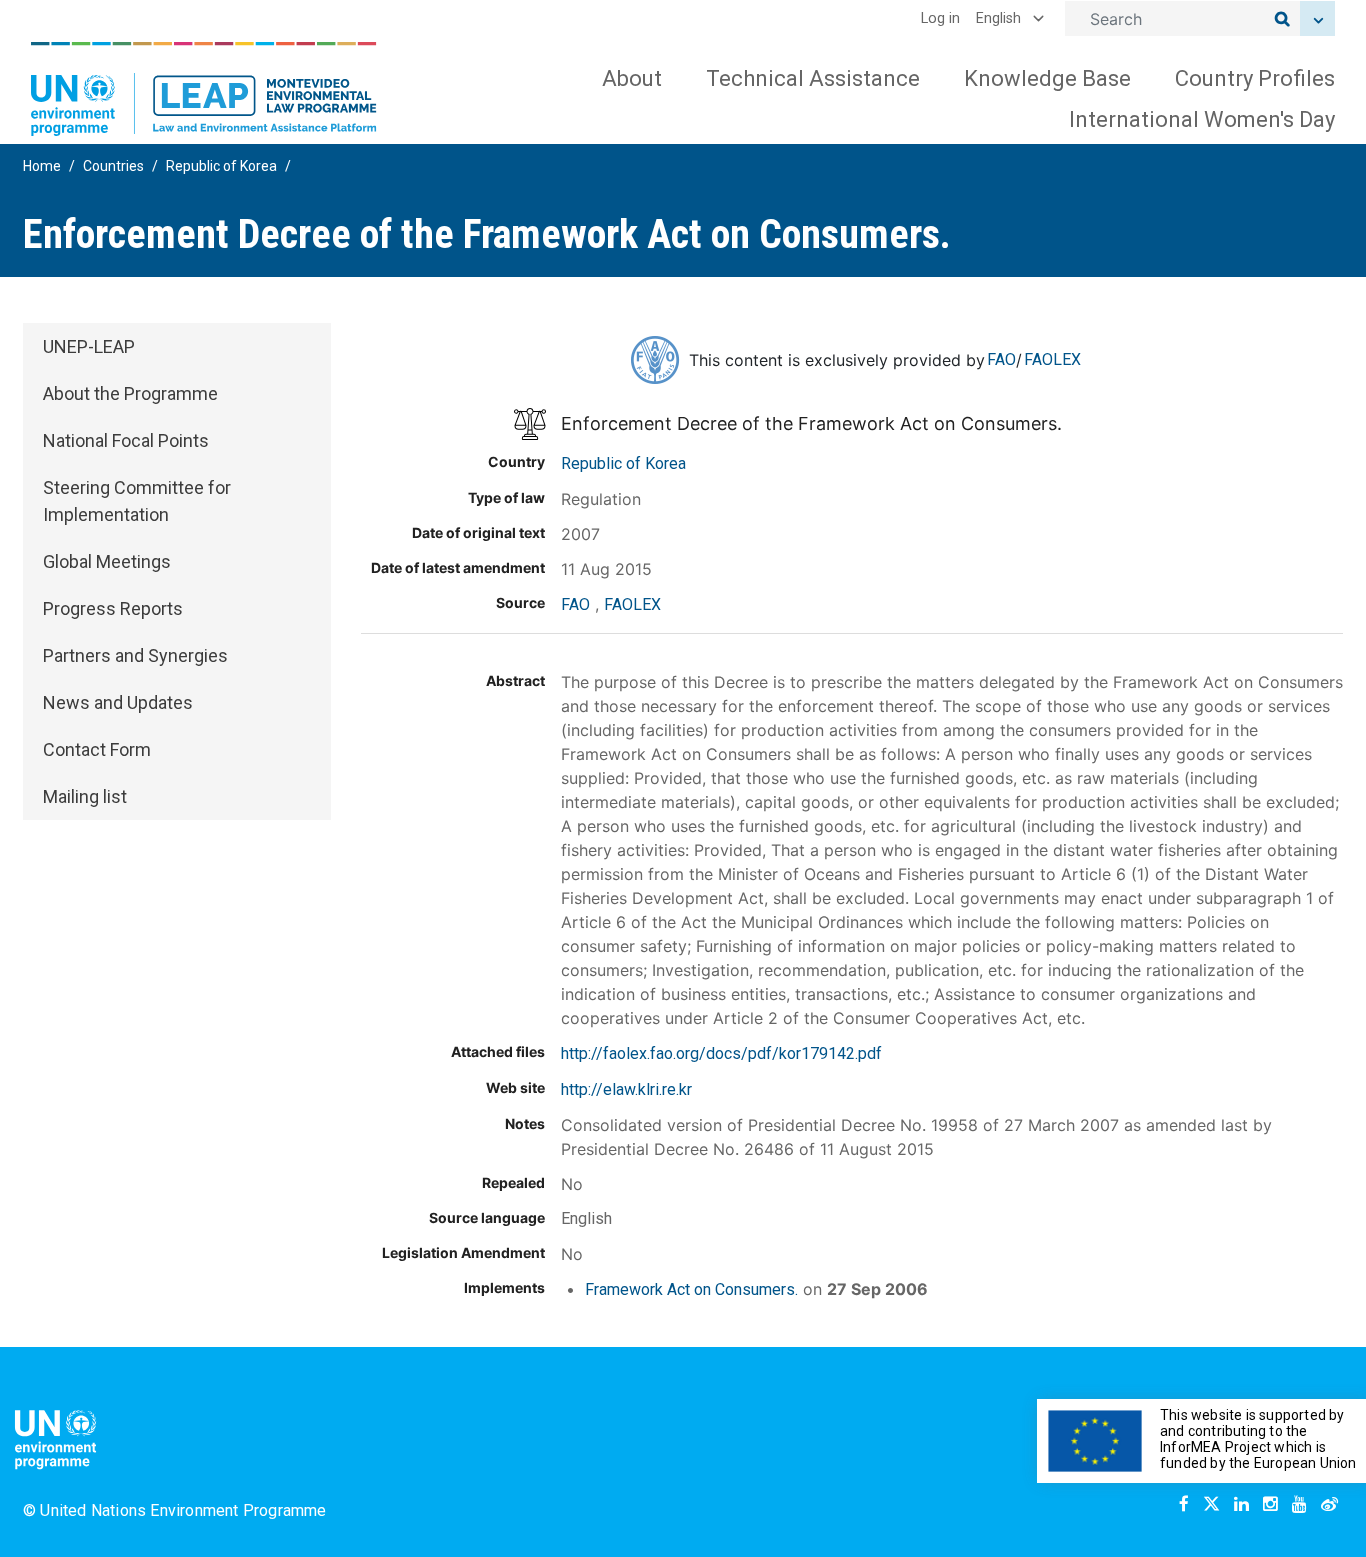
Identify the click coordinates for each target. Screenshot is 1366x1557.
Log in (940, 18)
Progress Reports (113, 608)
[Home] (204, 89)
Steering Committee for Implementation (137, 501)
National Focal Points (126, 440)
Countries (113, 166)
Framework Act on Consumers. (691, 1289)
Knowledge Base (1047, 78)
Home (42, 166)
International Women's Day (1202, 119)
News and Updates (118, 702)
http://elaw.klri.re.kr (626, 1089)
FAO (1001, 359)
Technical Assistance (813, 78)
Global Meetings (107, 561)
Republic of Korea (221, 166)
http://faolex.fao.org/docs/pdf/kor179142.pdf (721, 1053)
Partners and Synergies (135, 655)
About (632, 78)
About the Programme (130, 393)
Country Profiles (1255, 78)
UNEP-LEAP (89, 346)
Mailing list (85, 796)
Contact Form (97, 749)
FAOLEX (1052, 359)
